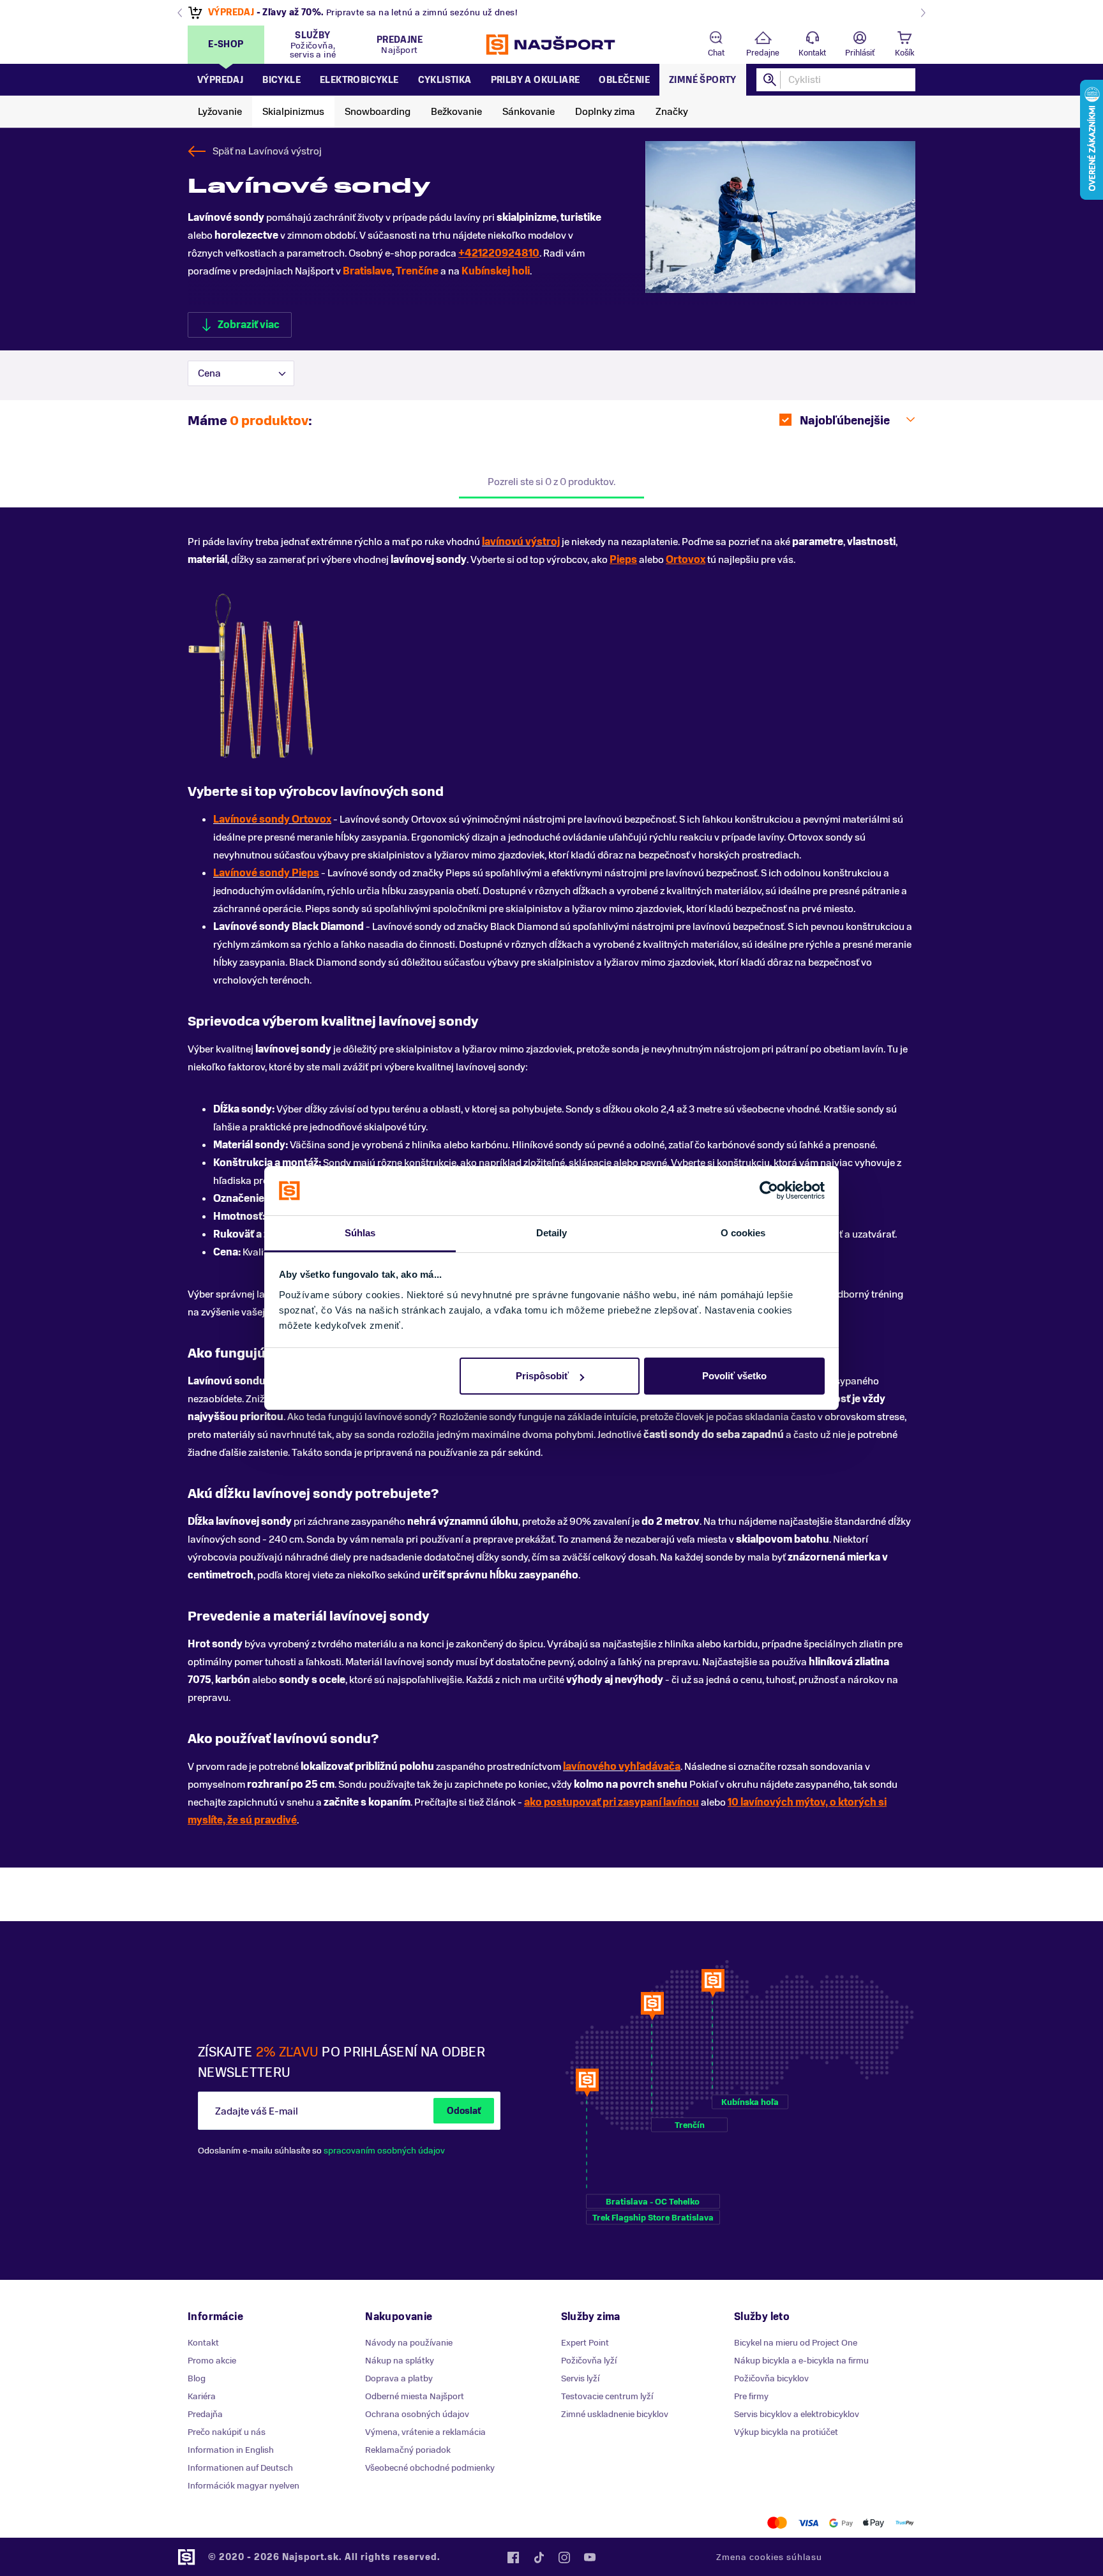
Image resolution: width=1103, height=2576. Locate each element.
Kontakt (812, 53)
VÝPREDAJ (231, 12)
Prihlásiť (860, 53)
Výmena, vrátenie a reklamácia (425, 2432)
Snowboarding (378, 112)
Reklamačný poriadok (408, 2450)
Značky (672, 112)
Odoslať (464, 2111)
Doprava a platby (399, 2378)
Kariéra (202, 2396)
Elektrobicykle (359, 80)
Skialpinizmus (293, 112)
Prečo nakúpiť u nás (227, 2432)
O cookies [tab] (743, 1233)
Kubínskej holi (496, 271)
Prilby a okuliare (536, 80)
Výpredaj (220, 80)
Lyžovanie (220, 112)
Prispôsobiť (542, 1376)
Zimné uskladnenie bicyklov (615, 2414)
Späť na (267, 151)
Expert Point (585, 2343)
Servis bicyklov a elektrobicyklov (797, 2414)
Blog (197, 2378)
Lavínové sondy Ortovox (272, 820)
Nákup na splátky (400, 2361)
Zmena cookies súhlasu (769, 2557)
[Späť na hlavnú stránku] (551, 45)
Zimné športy (703, 80)
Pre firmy (751, 2396)
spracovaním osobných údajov (384, 2151)
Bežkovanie (456, 112)
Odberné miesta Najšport (415, 2396)
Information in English (231, 2450)
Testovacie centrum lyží (607, 2396)
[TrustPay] (905, 2523)
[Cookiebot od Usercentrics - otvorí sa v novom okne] (769, 1191)
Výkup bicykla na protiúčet (786, 2432)
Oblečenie (624, 80)
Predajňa (205, 2414)
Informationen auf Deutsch (240, 2468)
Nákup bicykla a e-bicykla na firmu (801, 2361)
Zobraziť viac (249, 325)
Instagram (564, 2557)
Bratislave (367, 271)
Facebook (513, 2557)
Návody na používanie (409, 2343)
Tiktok (539, 2557)
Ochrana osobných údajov (417, 2414)
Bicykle (281, 80)
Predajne (763, 53)
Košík (904, 53)
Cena (209, 373)
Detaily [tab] (552, 1233)
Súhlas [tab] (360, 1233)
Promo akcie (212, 2361)
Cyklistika (445, 80)
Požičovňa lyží (589, 2361)
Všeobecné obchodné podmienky (430, 2468)
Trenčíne (417, 271)
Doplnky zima (605, 112)
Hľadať (770, 80)
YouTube (590, 2557)
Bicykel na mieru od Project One (796, 2343)
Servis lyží (580, 2378)
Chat (716, 53)
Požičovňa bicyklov (771, 2378)
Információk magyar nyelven (244, 2486)
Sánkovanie (529, 112)
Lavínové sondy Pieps (266, 873)
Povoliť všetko (734, 1376)
